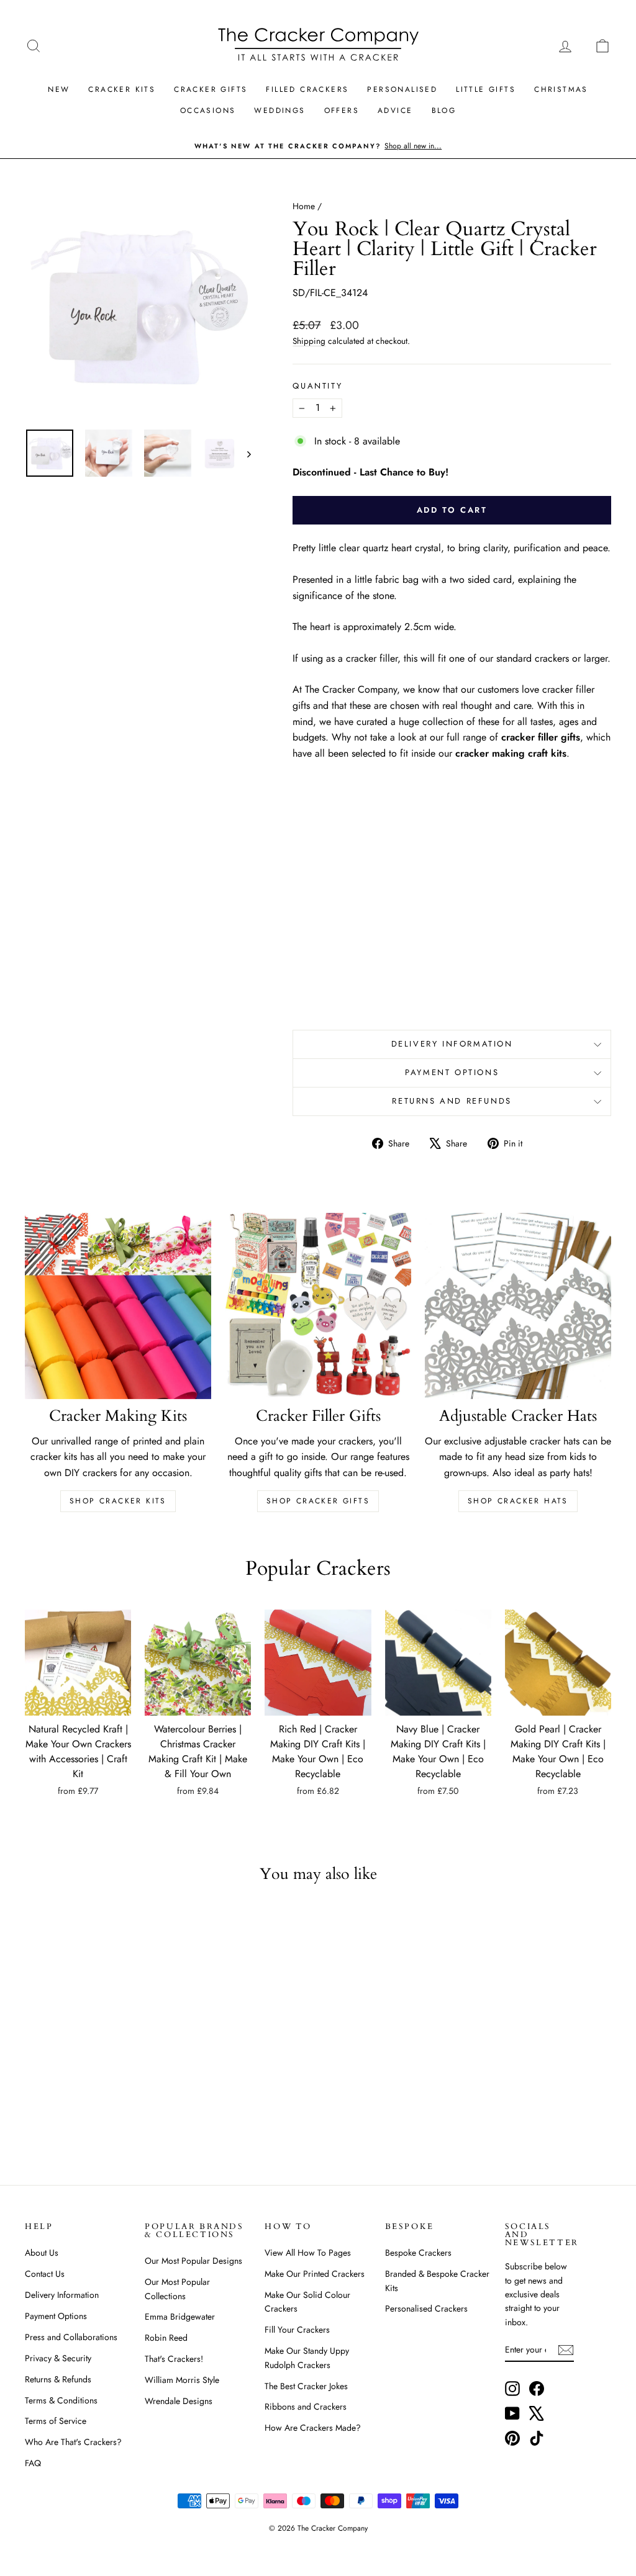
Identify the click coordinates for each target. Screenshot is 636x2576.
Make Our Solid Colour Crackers (307, 2302)
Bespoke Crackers (418, 2253)
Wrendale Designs (179, 2401)
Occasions (208, 110)
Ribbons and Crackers (306, 2407)
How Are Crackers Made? (313, 2428)
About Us (42, 2253)
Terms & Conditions (61, 2400)
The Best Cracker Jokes (306, 2386)
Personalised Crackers (426, 2308)
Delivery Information (452, 1044)
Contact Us (45, 2274)
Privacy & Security (58, 2358)
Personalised (402, 89)
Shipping (309, 341)
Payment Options (452, 1072)
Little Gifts (486, 89)
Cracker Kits (122, 89)
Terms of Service (56, 2421)
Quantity (317, 386)
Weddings (279, 110)
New (59, 89)
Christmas (561, 89)
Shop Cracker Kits (118, 1501)
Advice (395, 110)
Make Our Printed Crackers (315, 2274)
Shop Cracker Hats (518, 1501)
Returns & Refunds (58, 2379)
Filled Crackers (307, 89)
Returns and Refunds (452, 1101)
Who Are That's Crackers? (73, 2442)
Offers (342, 110)
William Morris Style (182, 2380)
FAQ (33, 2463)
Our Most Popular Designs (193, 2261)
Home (304, 206)
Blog (444, 110)
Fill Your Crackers (297, 2330)
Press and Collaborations (71, 2337)
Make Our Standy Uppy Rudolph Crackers (307, 2358)
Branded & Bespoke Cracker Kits (437, 2281)
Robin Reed (166, 2338)
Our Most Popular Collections (177, 2289)
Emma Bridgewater (180, 2317)
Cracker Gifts (211, 89)
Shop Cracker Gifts (318, 1501)
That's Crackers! (174, 2359)
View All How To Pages (308, 2253)
